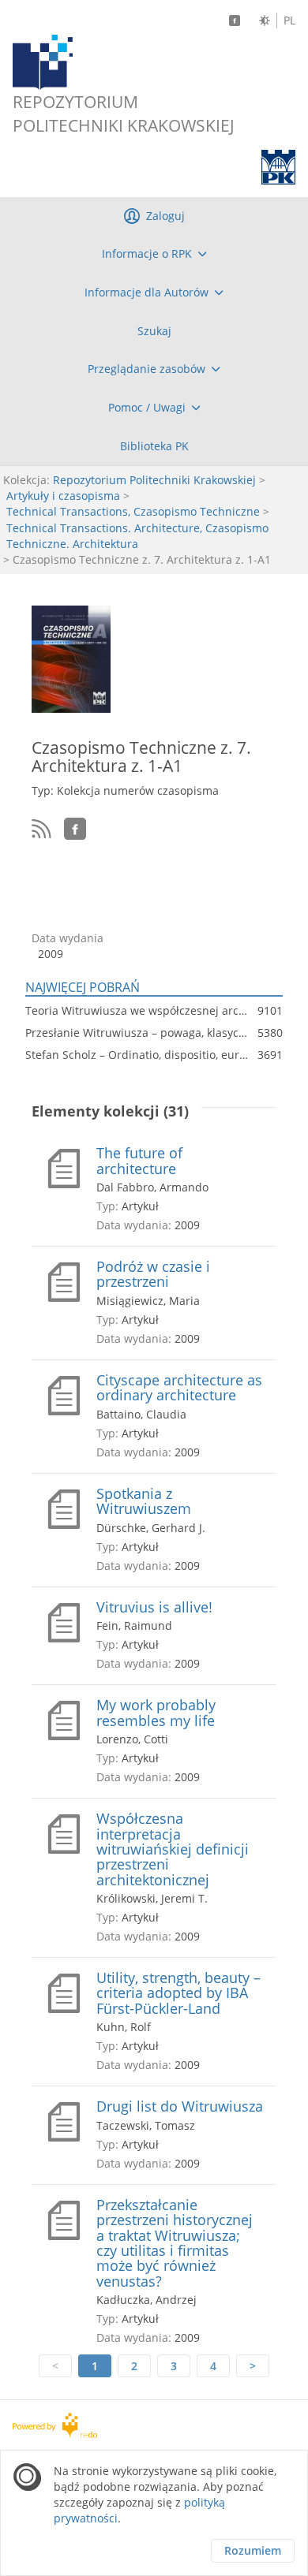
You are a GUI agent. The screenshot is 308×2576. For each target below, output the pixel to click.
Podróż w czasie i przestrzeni (153, 1275)
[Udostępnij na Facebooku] (75, 829)
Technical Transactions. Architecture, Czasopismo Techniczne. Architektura (137, 536)
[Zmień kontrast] (265, 21)
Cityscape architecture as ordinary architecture (179, 1388)
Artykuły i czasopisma (63, 496)
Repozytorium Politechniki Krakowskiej (154, 480)
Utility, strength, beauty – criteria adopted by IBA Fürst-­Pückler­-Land (178, 1993)
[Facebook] (235, 21)
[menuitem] (154, 254)
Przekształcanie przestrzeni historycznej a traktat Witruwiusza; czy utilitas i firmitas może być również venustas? (175, 2243)
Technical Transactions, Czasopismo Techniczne (133, 511)
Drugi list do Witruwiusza (180, 2106)
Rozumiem (253, 2550)
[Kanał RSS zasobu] (41, 829)
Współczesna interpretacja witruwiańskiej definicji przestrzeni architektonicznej (173, 1849)
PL (289, 21)
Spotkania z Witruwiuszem (144, 1502)
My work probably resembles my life (156, 1713)
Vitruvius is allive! (154, 1607)
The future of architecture (139, 1161)
